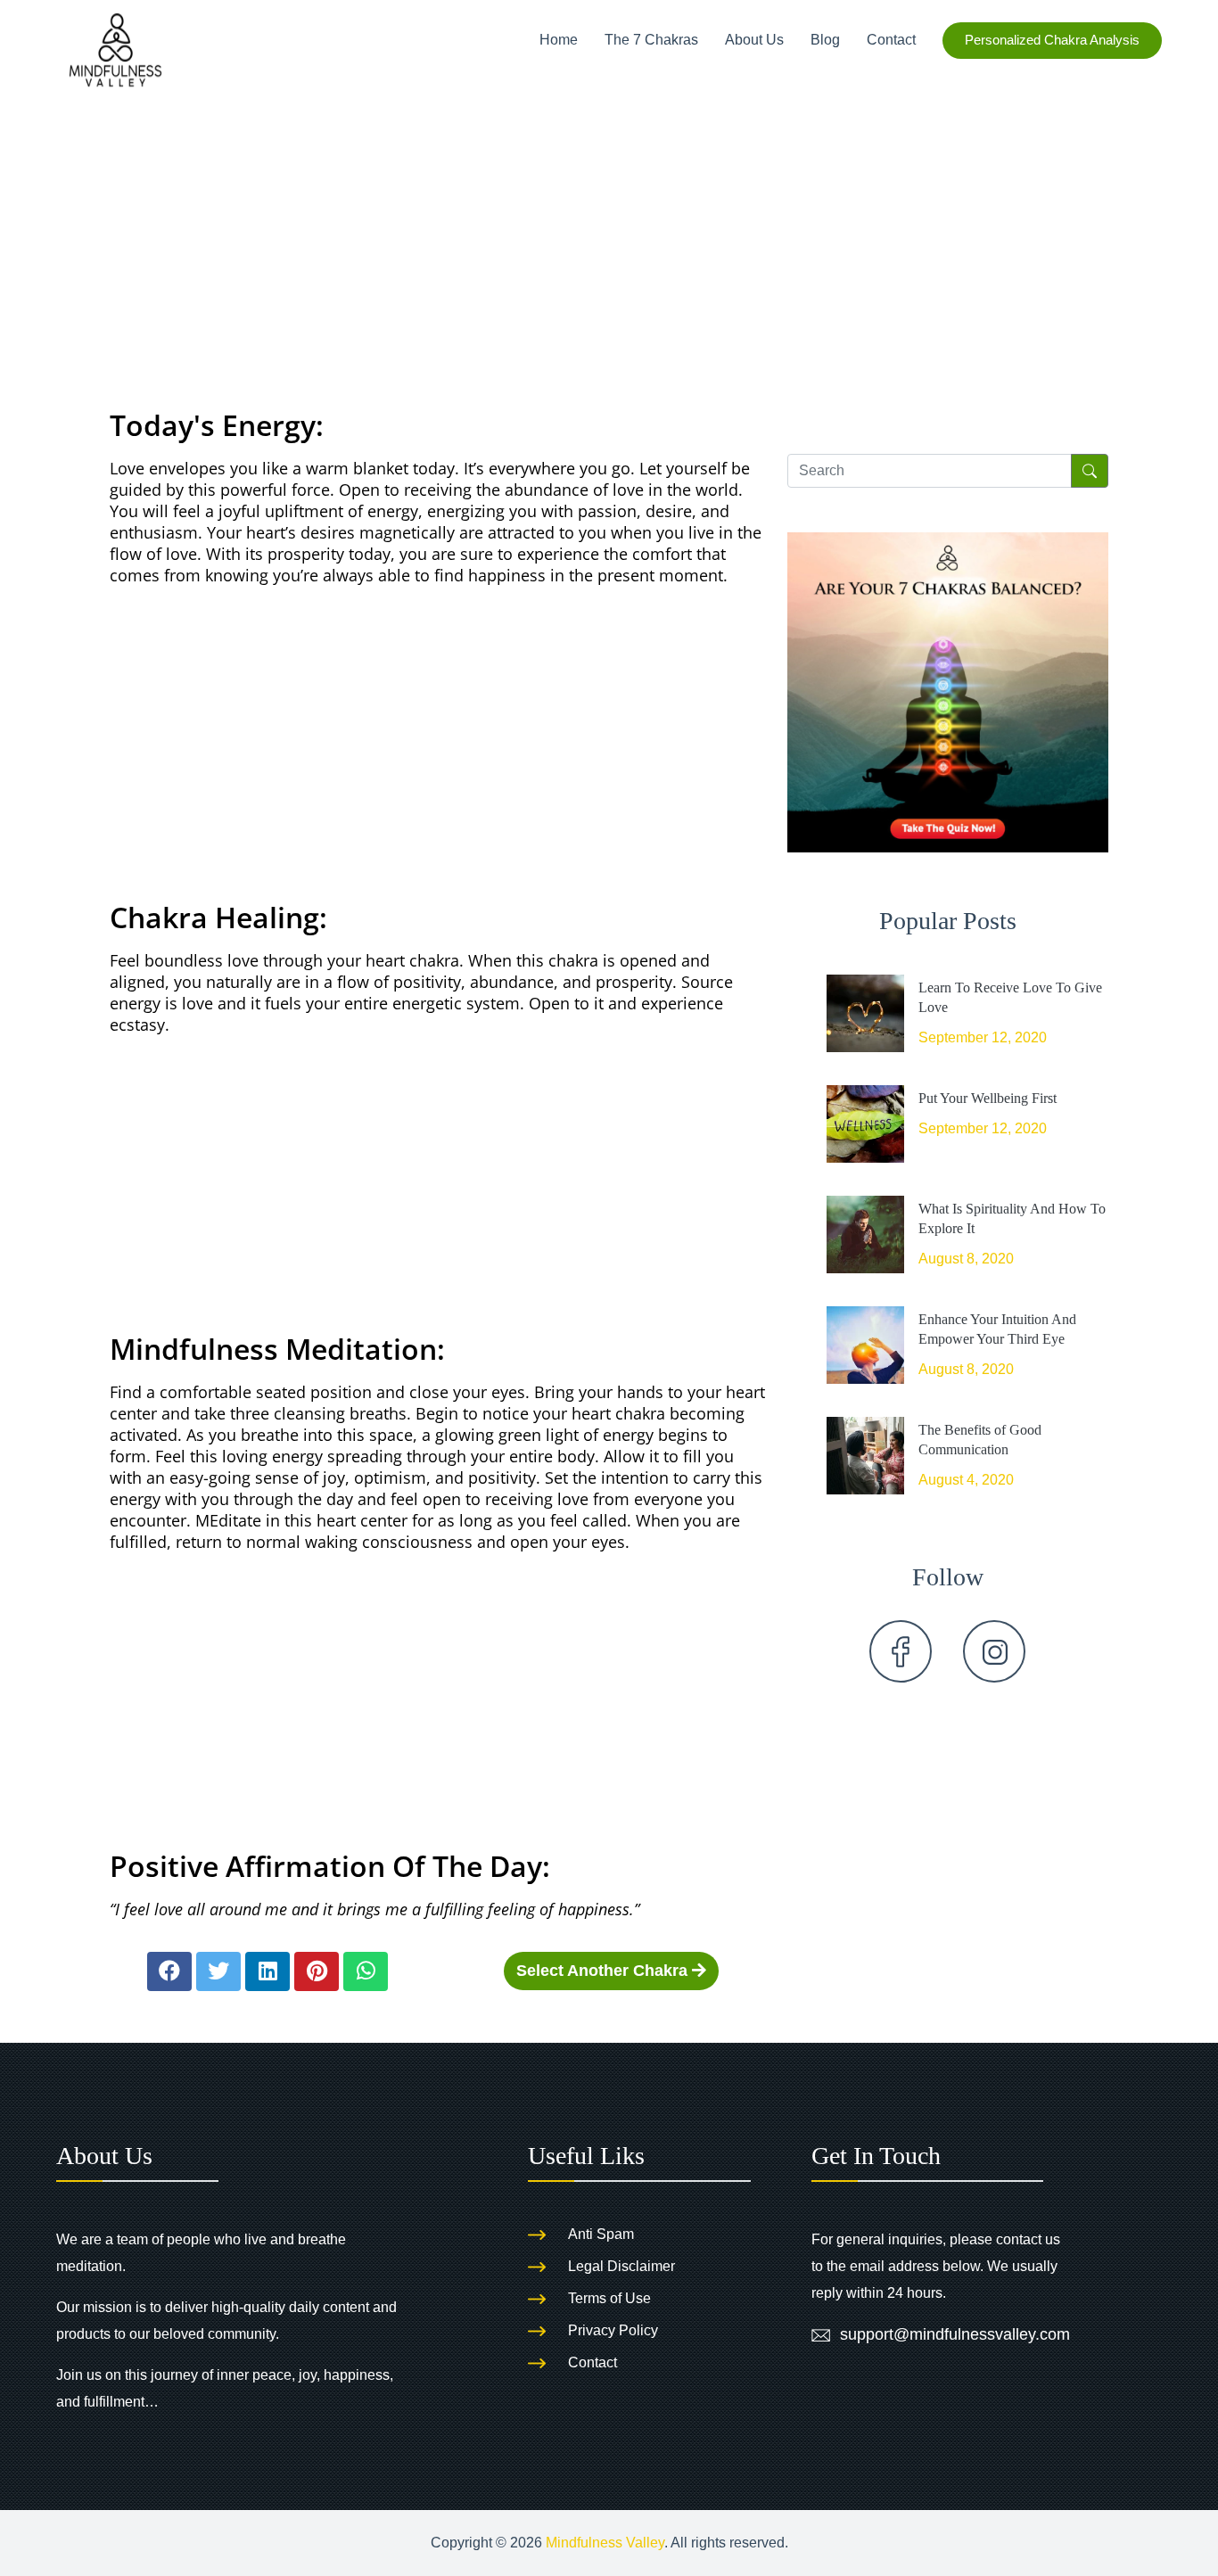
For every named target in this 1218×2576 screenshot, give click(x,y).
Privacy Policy (613, 2330)
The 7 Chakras (651, 40)
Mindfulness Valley (605, 2543)
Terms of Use (609, 2298)
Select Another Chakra (604, 1971)
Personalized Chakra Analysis (1052, 40)
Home (559, 40)
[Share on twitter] (218, 1971)
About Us (754, 40)
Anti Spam (601, 2234)
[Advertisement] (609, 215)
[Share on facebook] (169, 1971)
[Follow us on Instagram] (994, 1651)
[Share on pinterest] (317, 1971)
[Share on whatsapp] (366, 1971)
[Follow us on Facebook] (901, 1651)
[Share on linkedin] (267, 1971)
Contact (891, 40)
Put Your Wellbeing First (988, 1098)
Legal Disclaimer (621, 2266)
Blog (825, 40)
